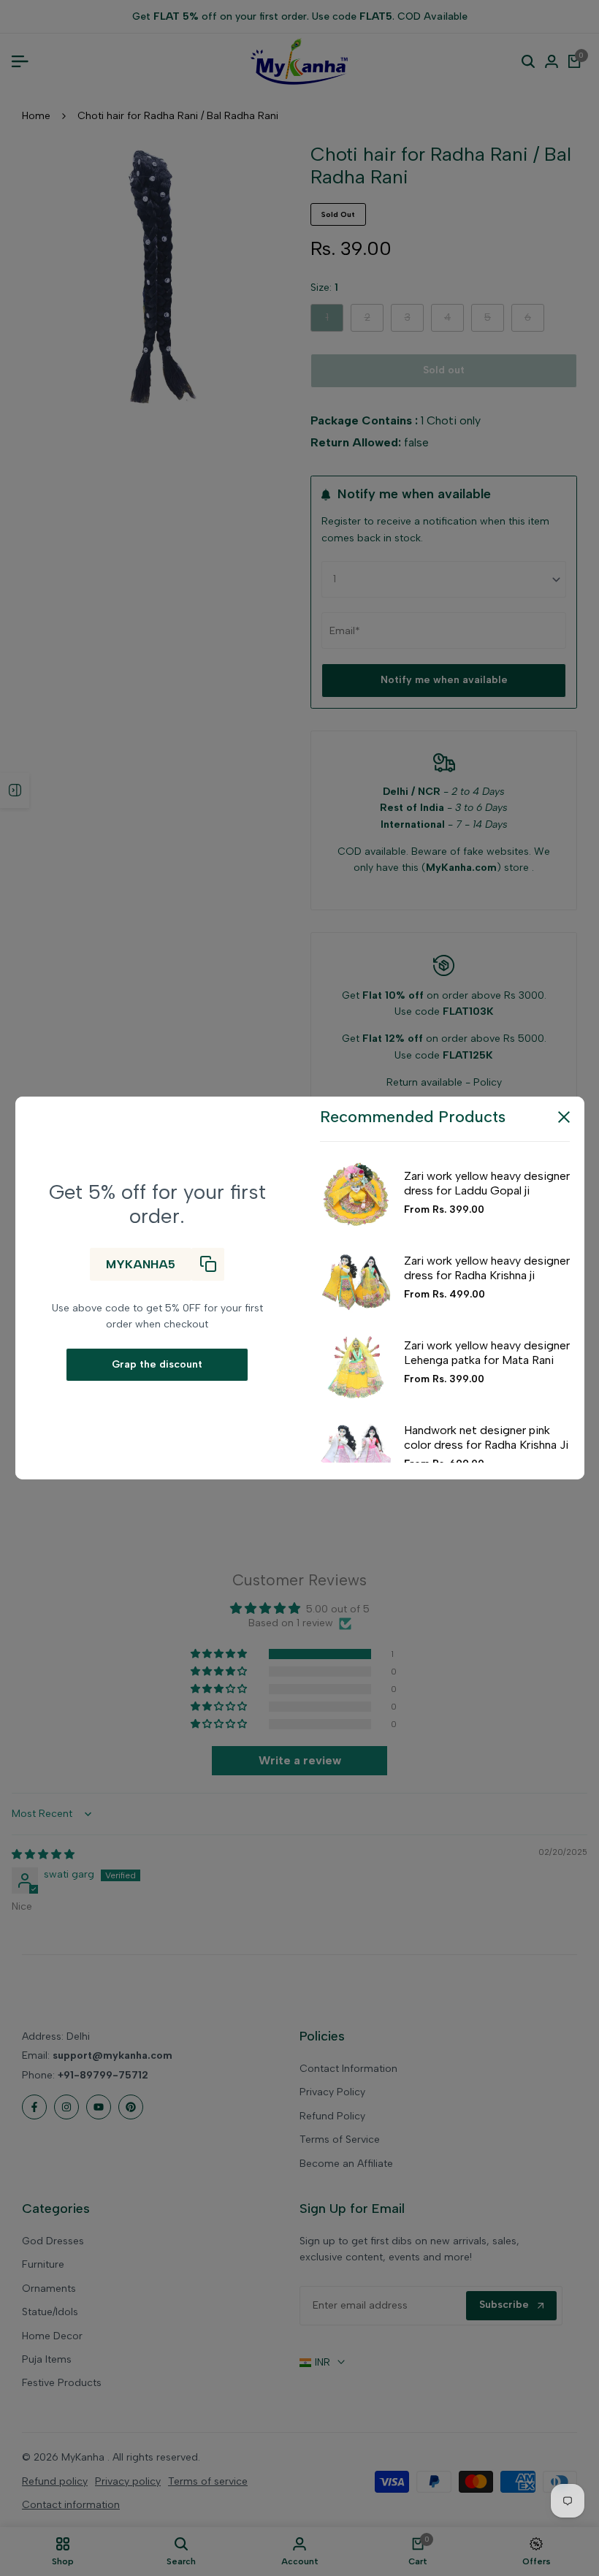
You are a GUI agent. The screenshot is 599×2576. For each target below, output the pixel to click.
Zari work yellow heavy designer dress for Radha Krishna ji (487, 1268)
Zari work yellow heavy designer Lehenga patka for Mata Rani (487, 1352)
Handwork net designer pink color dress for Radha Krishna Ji (486, 1437)
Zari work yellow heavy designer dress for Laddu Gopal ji (487, 1183)
